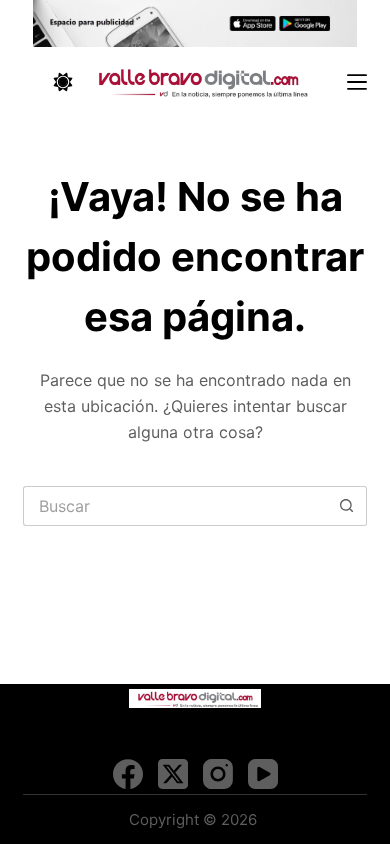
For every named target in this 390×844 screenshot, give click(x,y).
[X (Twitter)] (173, 774)
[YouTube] (263, 774)
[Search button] (347, 506)
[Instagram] (218, 774)
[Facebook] (128, 774)
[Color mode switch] (63, 82)
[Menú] (357, 82)
